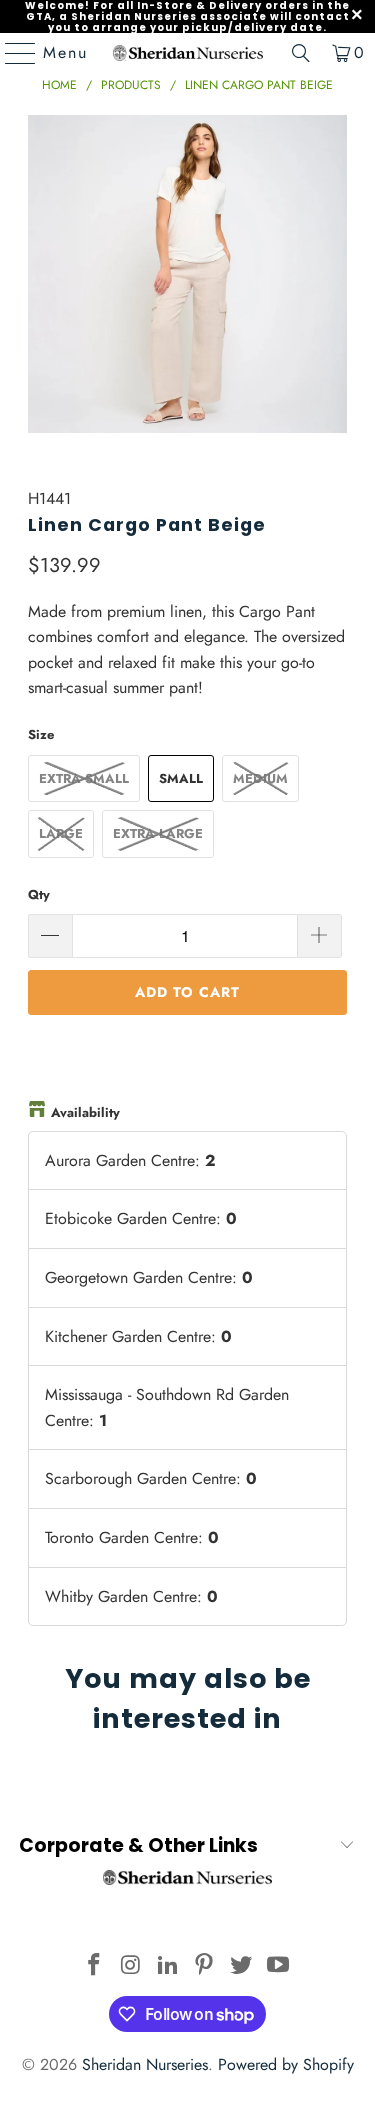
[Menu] (11, 53)
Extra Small (84, 778)
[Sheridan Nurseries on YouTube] (278, 1966)
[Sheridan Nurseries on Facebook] (95, 1966)
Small (181, 778)
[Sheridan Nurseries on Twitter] (242, 1966)
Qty (39, 894)
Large (61, 833)
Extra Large (158, 833)
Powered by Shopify (286, 2064)
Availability (85, 1112)
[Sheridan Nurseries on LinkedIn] (168, 1966)
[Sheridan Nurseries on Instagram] (132, 1966)
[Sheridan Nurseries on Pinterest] (205, 1966)
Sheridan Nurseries (145, 2064)
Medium (260, 778)
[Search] (301, 53)
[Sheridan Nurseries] (188, 53)
